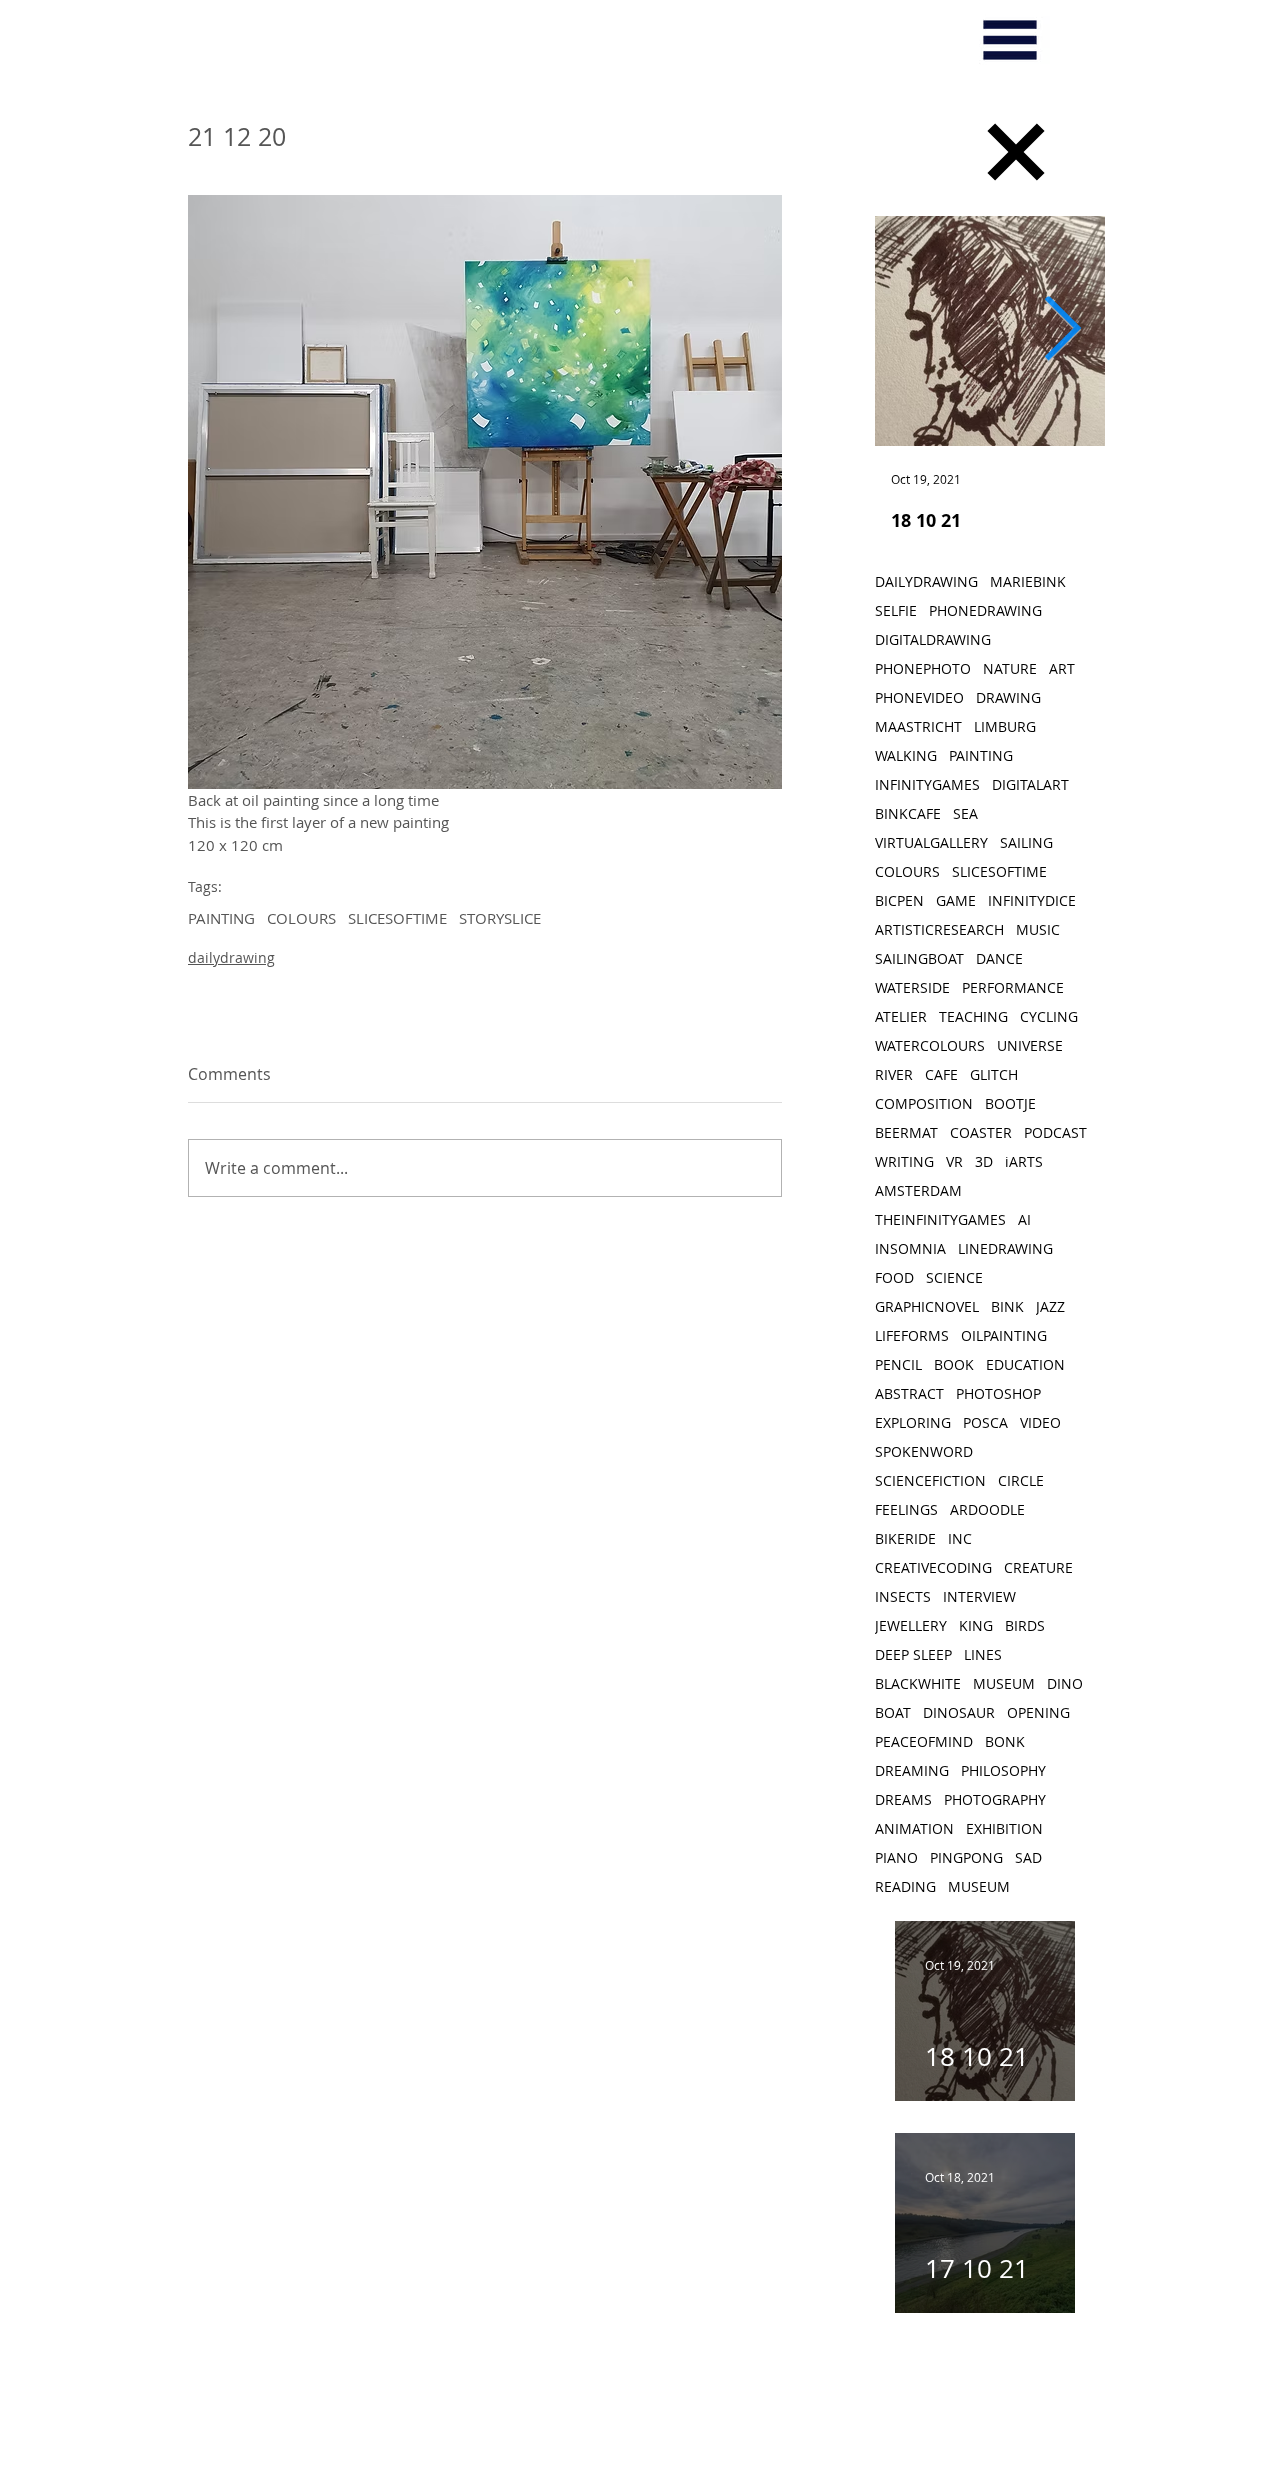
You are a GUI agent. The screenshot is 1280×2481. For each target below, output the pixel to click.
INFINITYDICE (1032, 900)
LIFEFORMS (912, 1335)
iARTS (1024, 1161)
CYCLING (1049, 1016)
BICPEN (899, 900)
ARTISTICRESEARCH (939, 929)
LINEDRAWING (1005, 1248)
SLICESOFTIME (397, 918)
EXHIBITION (1004, 1828)
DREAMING (912, 1770)
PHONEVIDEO (919, 697)
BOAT (893, 1712)
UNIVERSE (1030, 1045)
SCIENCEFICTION (930, 1480)
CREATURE (1038, 1567)
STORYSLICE (500, 918)
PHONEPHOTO (923, 668)
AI (1024, 1219)
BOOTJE (1010, 1103)
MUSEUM (1004, 1683)
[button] (1010, 40)
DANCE (999, 958)
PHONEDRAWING (985, 610)
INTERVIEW (979, 1596)
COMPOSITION (924, 1103)
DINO (1065, 1683)
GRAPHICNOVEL (927, 1306)
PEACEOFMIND (924, 1741)
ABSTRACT (909, 1393)
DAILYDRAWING (926, 581)
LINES (983, 1654)
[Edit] (1015, 152)
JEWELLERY (911, 1625)
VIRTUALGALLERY (931, 842)
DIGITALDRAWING (933, 639)
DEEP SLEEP (913, 1654)
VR (954, 1161)
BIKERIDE (905, 1538)
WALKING (906, 755)
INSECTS (903, 1596)
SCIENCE (954, 1277)
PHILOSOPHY (1003, 1770)
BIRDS (1025, 1625)
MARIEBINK (1028, 581)
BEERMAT (906, 1132)
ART (1062, 668)
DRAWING (1008, 697)
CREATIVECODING (933, 1567)
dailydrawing (231, 957)
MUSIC (1038, 929)
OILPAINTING (1004, 1335)
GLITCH (994, 1074)
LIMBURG (1005, 726)
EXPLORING (913, 1422)
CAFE (941, 1074)
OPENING (1038, 1712)
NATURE (1010, 668)
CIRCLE (1021, 1480)
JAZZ (1050, 1306)
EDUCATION (1025, 1364)
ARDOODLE (987, 1509)
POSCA (985, 1422)
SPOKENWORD (924, 1451)
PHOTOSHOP (998, 1393)
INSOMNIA (910, 1248)
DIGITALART (1030, 784)
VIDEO (1040, 1422)
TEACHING (973, 1016)
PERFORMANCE (1013, 987)
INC (960, 1538)
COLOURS (301, 918)
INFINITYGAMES (927, 784)
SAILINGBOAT (919, 958)
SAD (1028, 1857)
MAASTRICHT (918, 726)
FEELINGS (906, 1509)
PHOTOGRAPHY (995, 1799)
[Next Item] (1062, 331)
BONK (1005, 1741)
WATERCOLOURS (930, 1045)
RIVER (894, 1074)
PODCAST (1055, 1132)
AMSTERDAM (918, 1190)
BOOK (954, 1364)
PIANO (896, 1857)
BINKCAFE (908, 813)
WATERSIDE (912, 987)
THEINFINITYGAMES (940, 1219)
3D (984, 1161)
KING (976, 1625)
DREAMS (903, 1799)
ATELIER (901, 1016)
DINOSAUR (959, 1712)
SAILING (1026, 842)
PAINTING (221, 918)
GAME (956, 900)
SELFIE (896, 610)
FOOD (894, 1277)
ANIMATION (914, 1828)
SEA (965, 813)
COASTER (981, 1132)
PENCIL (898, 1364)
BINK (1007, 1306)
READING (905, 1886)
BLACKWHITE (918, 1683)
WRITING (904, 1161)
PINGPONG (966, 1857)
